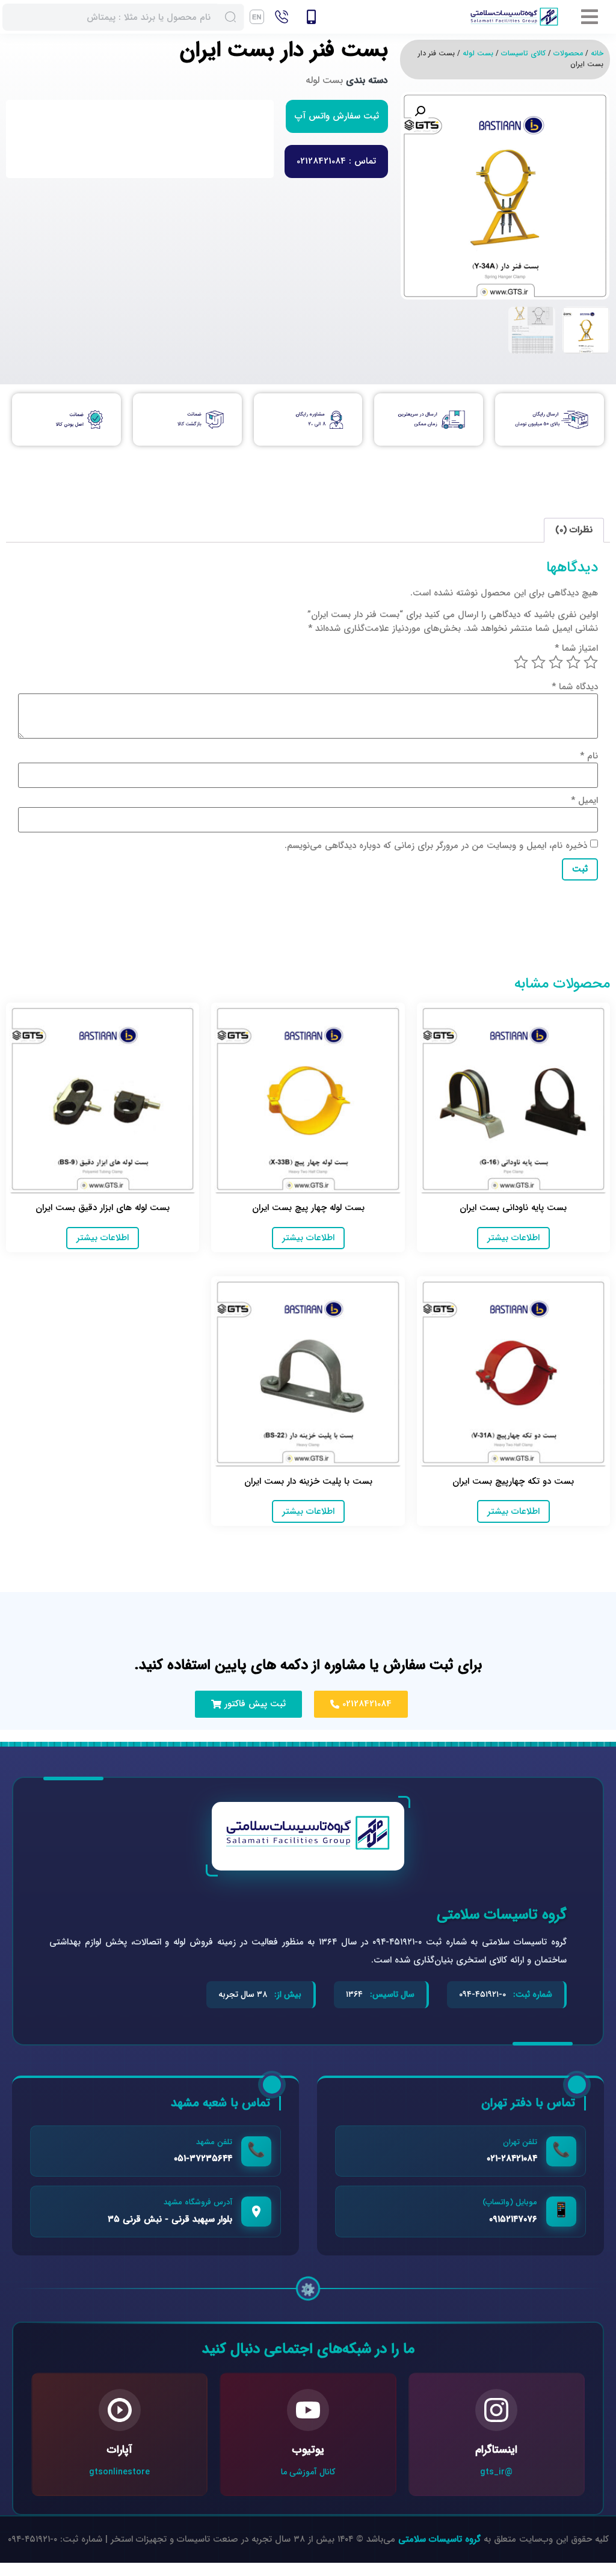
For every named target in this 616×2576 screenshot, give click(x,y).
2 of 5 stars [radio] (573, 662)
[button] (588, 17)
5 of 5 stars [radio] (521, 662)
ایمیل (584, 801)
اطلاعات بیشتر (513, 1238)
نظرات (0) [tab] (574, 530)
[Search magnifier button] (231, 17)
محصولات (568, 53)
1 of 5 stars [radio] (591, 662)
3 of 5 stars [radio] (556, 662)
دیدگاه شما (575, 687)
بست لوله (478, 53)
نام (589, 756)
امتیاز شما (576, 649)
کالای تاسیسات (523, 53)
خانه (597, 53)
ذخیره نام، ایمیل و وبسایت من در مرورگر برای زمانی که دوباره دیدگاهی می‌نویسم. (436, 846)
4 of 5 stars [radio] (538, 662)
